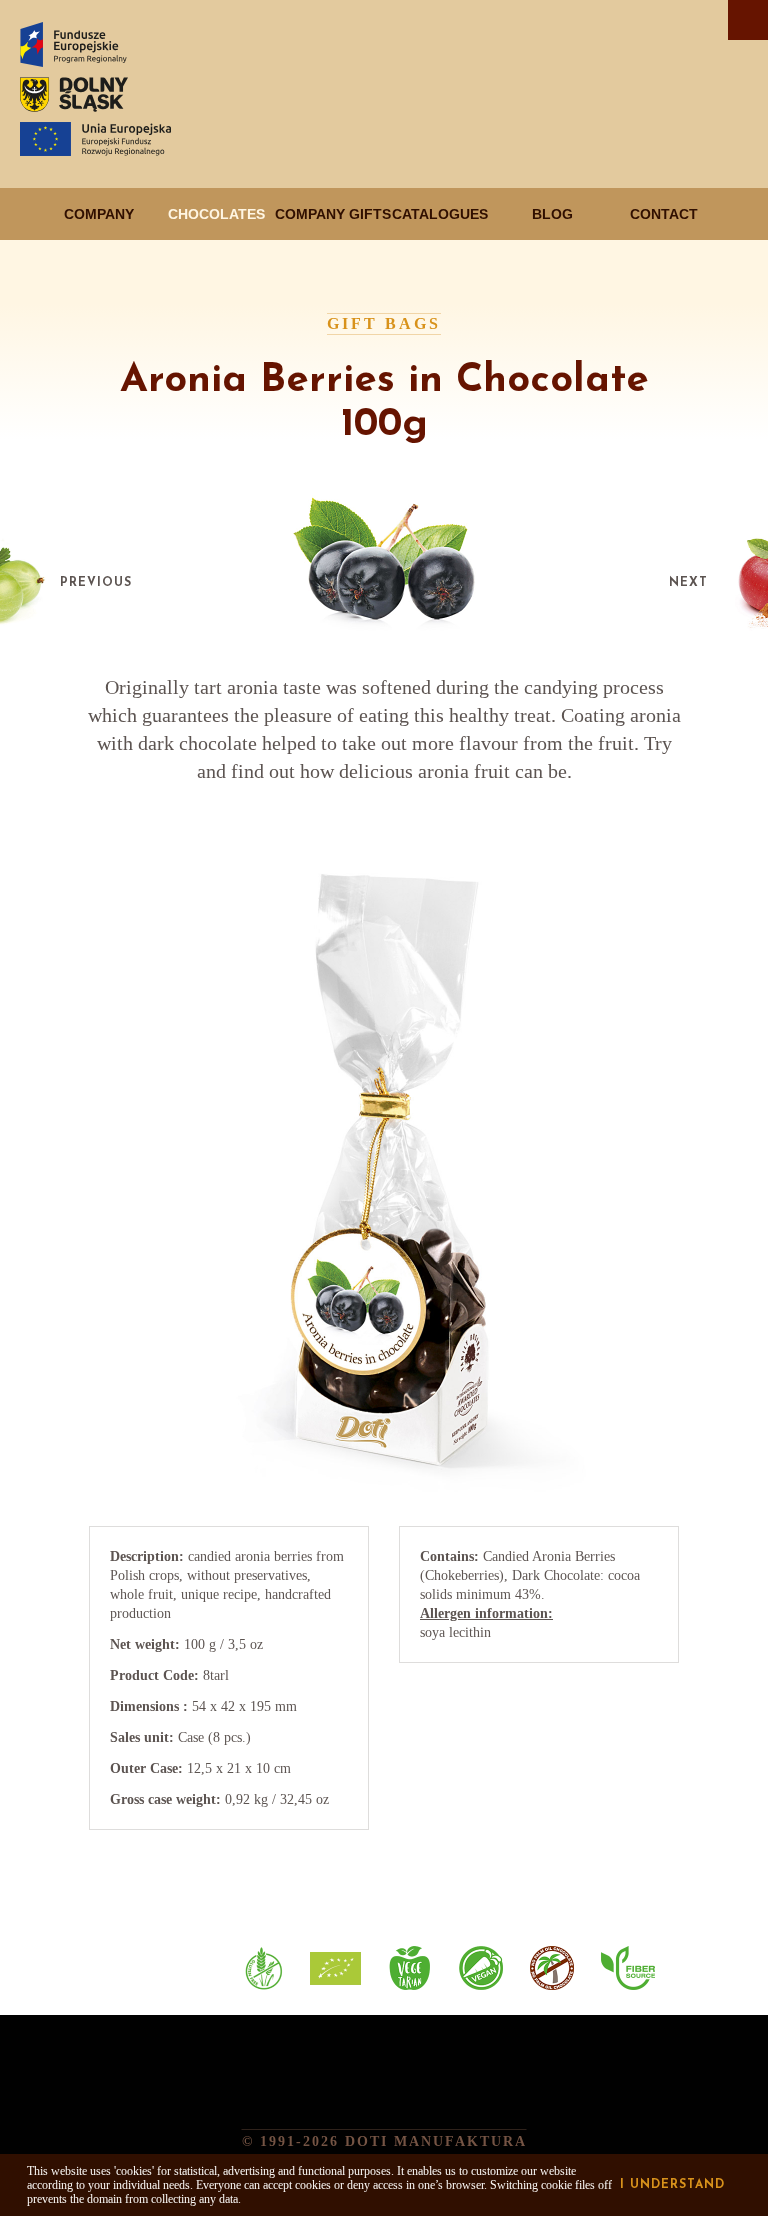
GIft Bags (384, 323)
